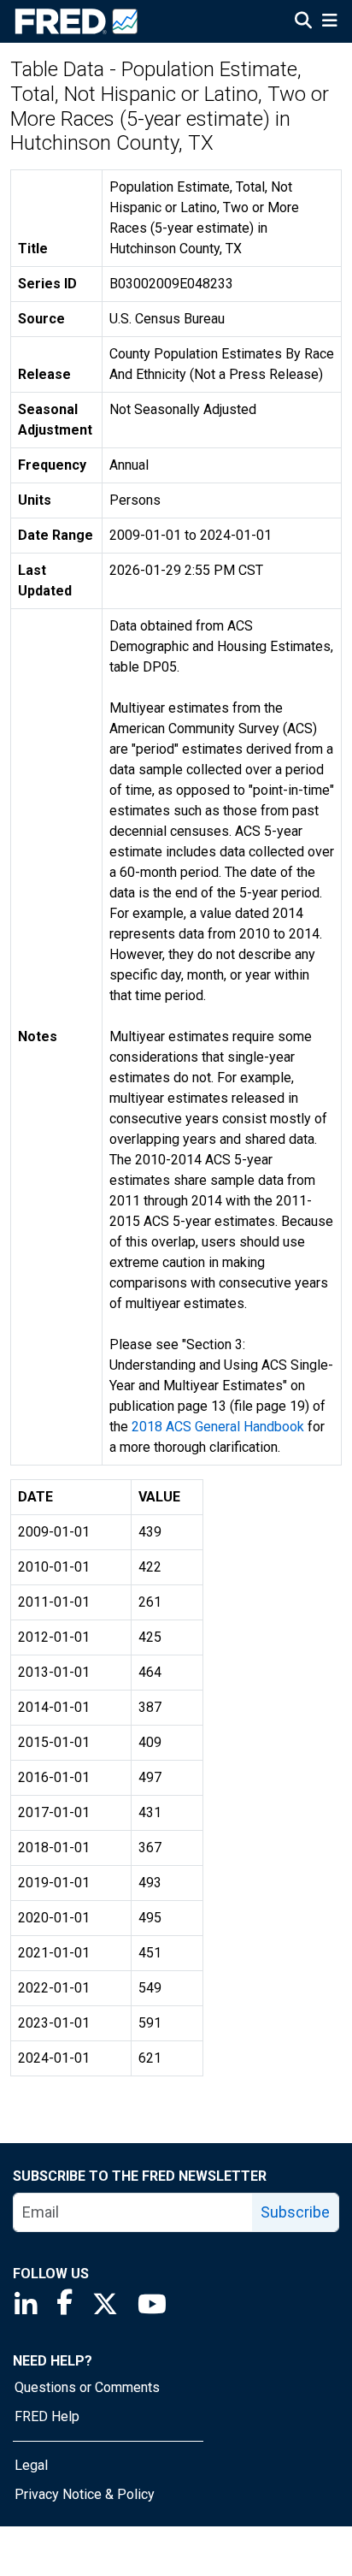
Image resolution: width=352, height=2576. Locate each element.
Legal (31, 2465)
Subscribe (295, 2212)
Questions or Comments (87, 2387)
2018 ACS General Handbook (218, 1427)
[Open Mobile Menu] (329, 22)
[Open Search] (303, 22)
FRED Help (47, 2416)
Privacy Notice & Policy (85, 2494)
